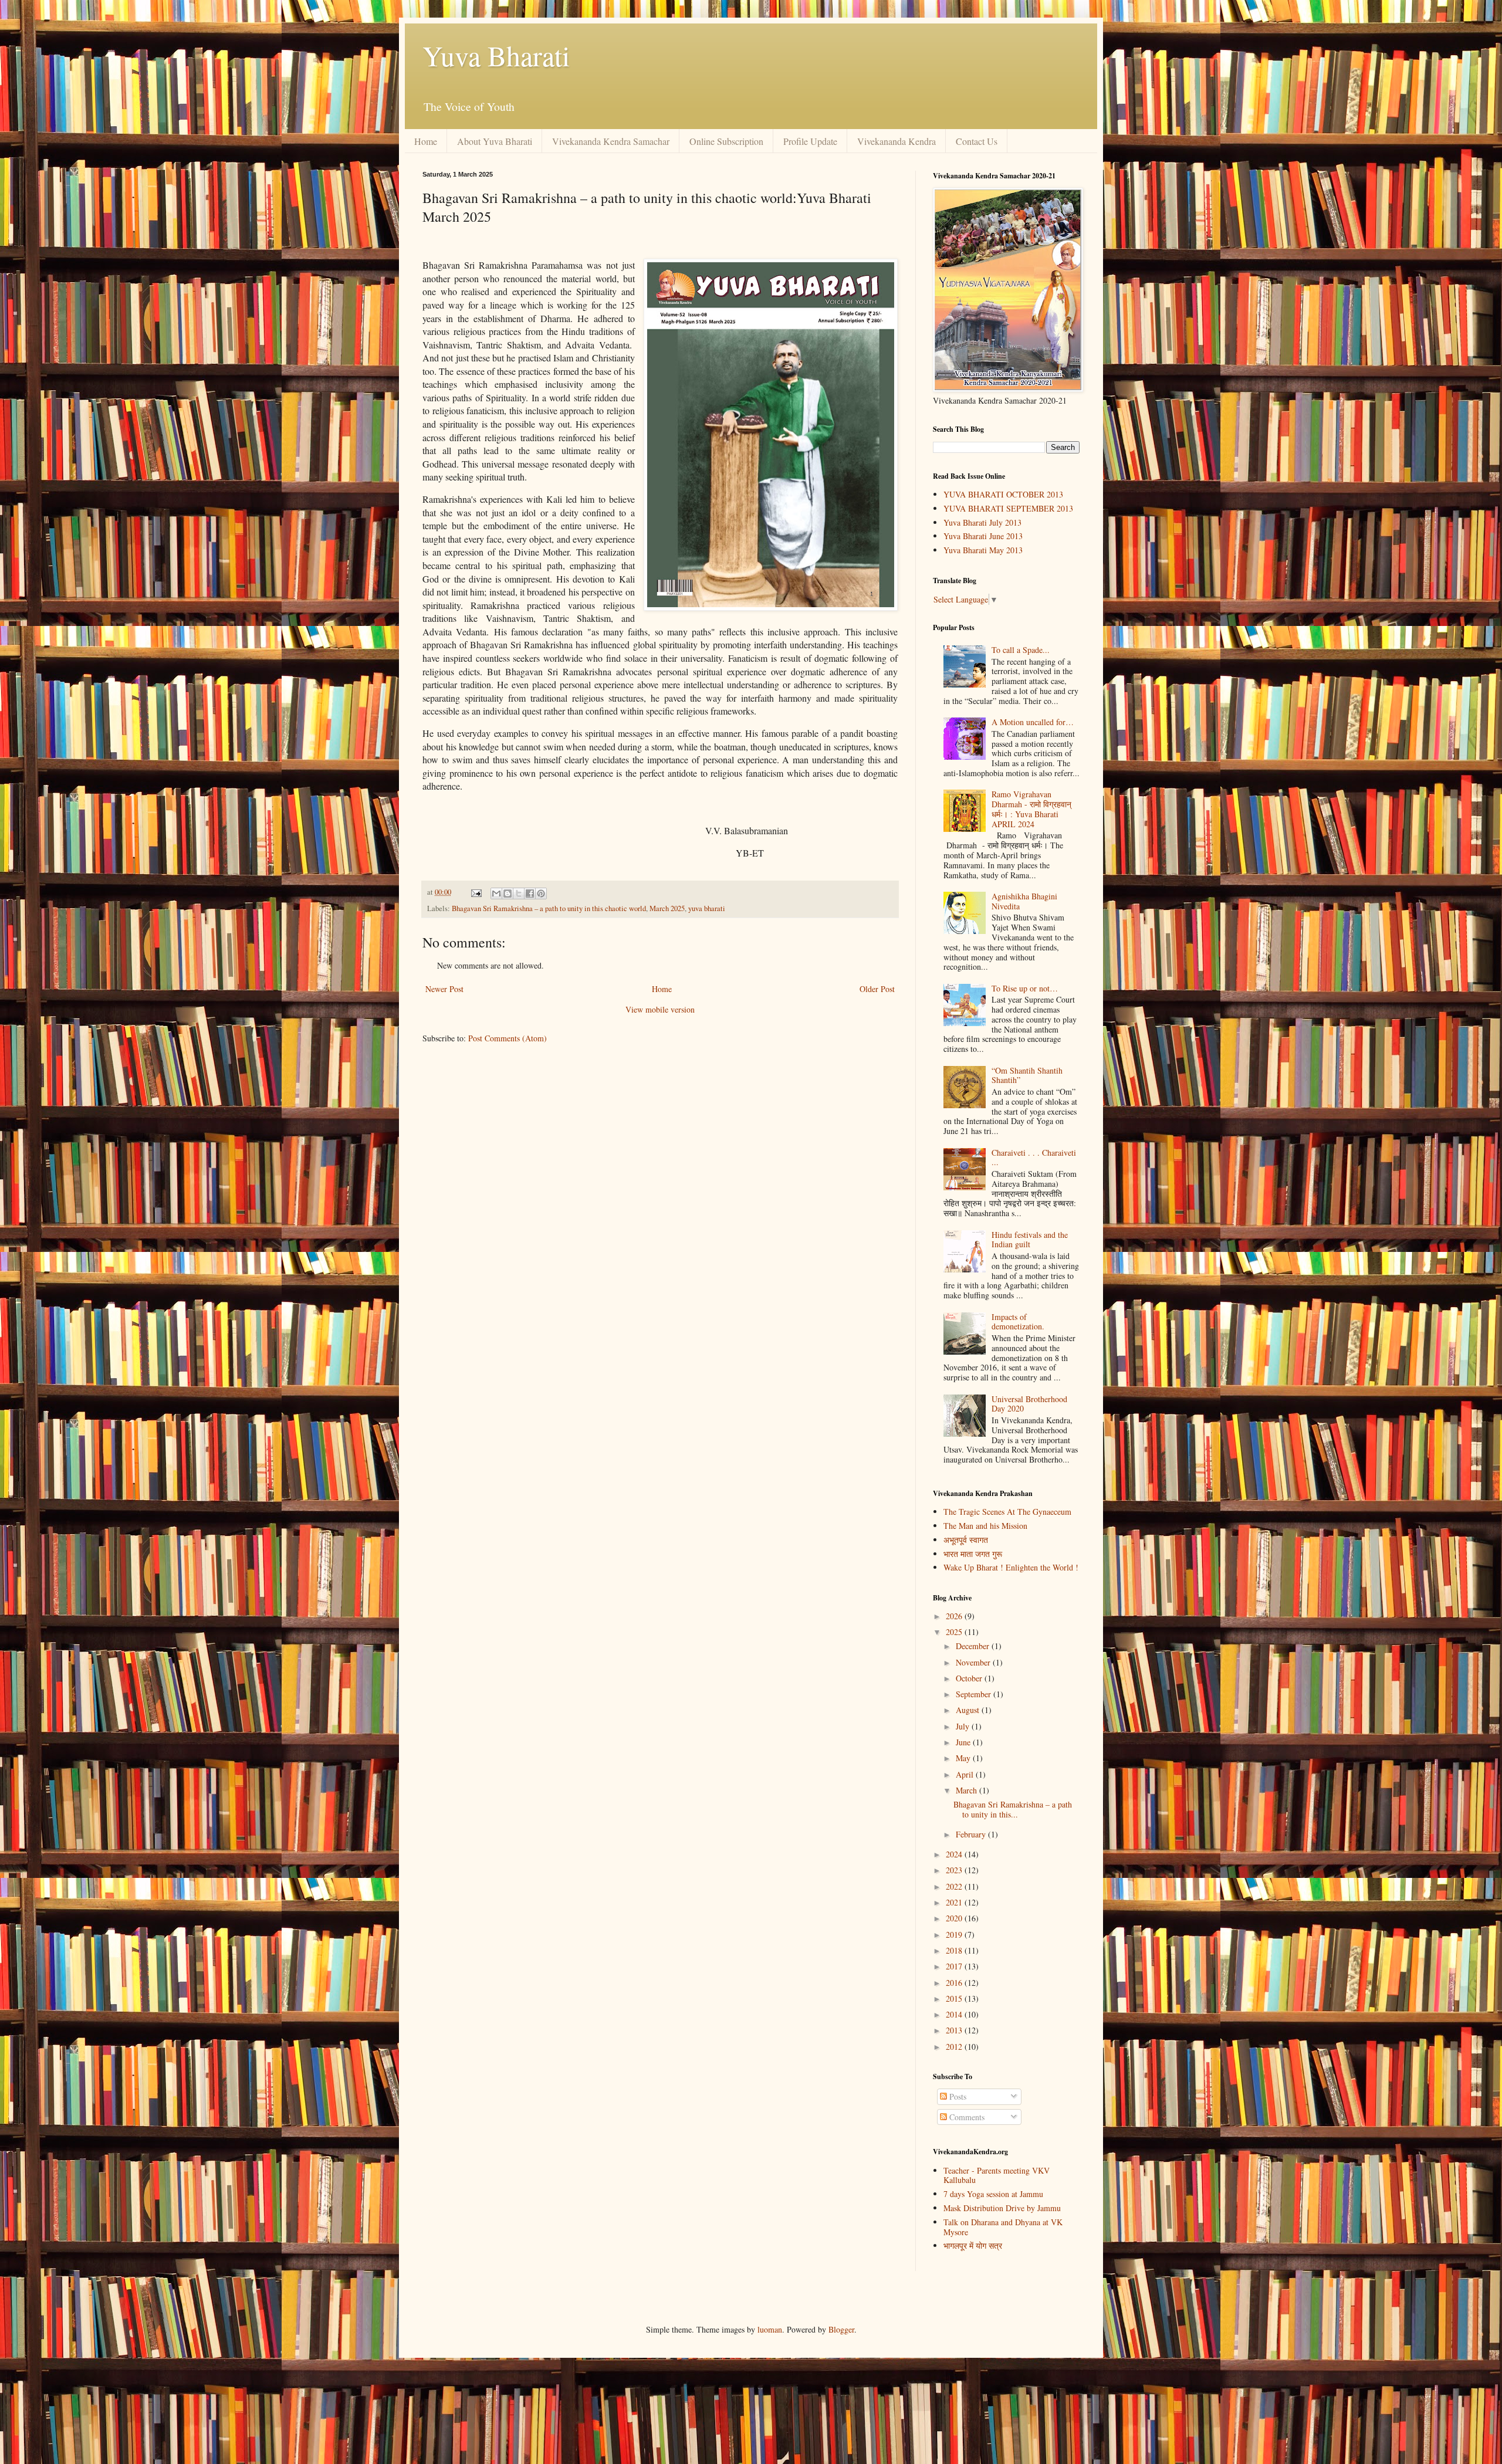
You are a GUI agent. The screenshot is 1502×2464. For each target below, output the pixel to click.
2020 (955, 1918)
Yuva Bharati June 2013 (983, 536)
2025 (955, 1632)
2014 (955, 2014)
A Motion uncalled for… (1033, 722)
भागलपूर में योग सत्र (973, 2245)
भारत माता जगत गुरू (973, 1554)
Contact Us (977, 141)
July (964, 1726)
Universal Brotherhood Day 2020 (1029, 1404)
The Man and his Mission (985, 1526)
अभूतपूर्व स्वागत (966, 1540)
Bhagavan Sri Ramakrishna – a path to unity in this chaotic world (549, 908)
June (964, 1742)
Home (426, 141)
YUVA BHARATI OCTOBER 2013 (1003, 494)
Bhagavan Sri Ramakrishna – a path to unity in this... (1013, 1809)
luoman (770, 2329)
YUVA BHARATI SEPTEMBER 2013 (1008, 508)
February (972, 1834)
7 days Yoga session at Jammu (993, 2194)
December (974, 1646)
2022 (955, 1886)
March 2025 (667, 908)
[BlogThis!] (508, 893)
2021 (955, 1902)
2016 (955, 1983)
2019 (955, 1935)
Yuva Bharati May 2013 (983, 550)
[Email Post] (476, 892)
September (975, 1694)
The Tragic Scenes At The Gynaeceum (1007, 1512)
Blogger (841, 2329)
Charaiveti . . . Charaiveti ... (1034, 1157)
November (974, 1662)
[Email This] (496, 893)
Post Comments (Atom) (508, 1038)
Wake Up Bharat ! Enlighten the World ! (1011, 1567)
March (967, 1790)
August (969, 1710)
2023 (955, 1870)
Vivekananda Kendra (897, 141)
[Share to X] (519, 893)
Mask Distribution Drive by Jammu (1002, 2208)
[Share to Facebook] (530, 893)
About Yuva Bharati (495, 141)
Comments (966, 2117)
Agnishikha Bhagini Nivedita (1024, 901)
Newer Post (444, 989)
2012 (955, 2047)
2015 (955, 1998)
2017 (955, 1966)
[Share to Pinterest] (541, 893)
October (970, 1678)
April (966, 1774)
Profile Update (810, 141)
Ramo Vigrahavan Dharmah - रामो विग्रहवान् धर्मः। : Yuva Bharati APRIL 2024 (1031, 809)
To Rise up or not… (1025, 988)
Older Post (877, 989)
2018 (955, 1950)
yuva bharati (707, 908)
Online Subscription (726, 141)
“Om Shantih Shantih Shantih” (1027, 1075)
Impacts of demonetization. (1018, 1322)
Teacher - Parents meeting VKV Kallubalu (997, 2175)
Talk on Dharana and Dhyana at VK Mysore (1003, 2227)
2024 (955, 1854)
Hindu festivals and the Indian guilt (1030, 1240)
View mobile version (660, 1009)
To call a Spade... (1021, 650)
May (964, 1758)
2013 (955, 2030)
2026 (955, 1616)
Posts (957, 2096)
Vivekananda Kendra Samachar (611, 141)
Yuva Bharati (496, 55)
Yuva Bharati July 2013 (982, 522)
